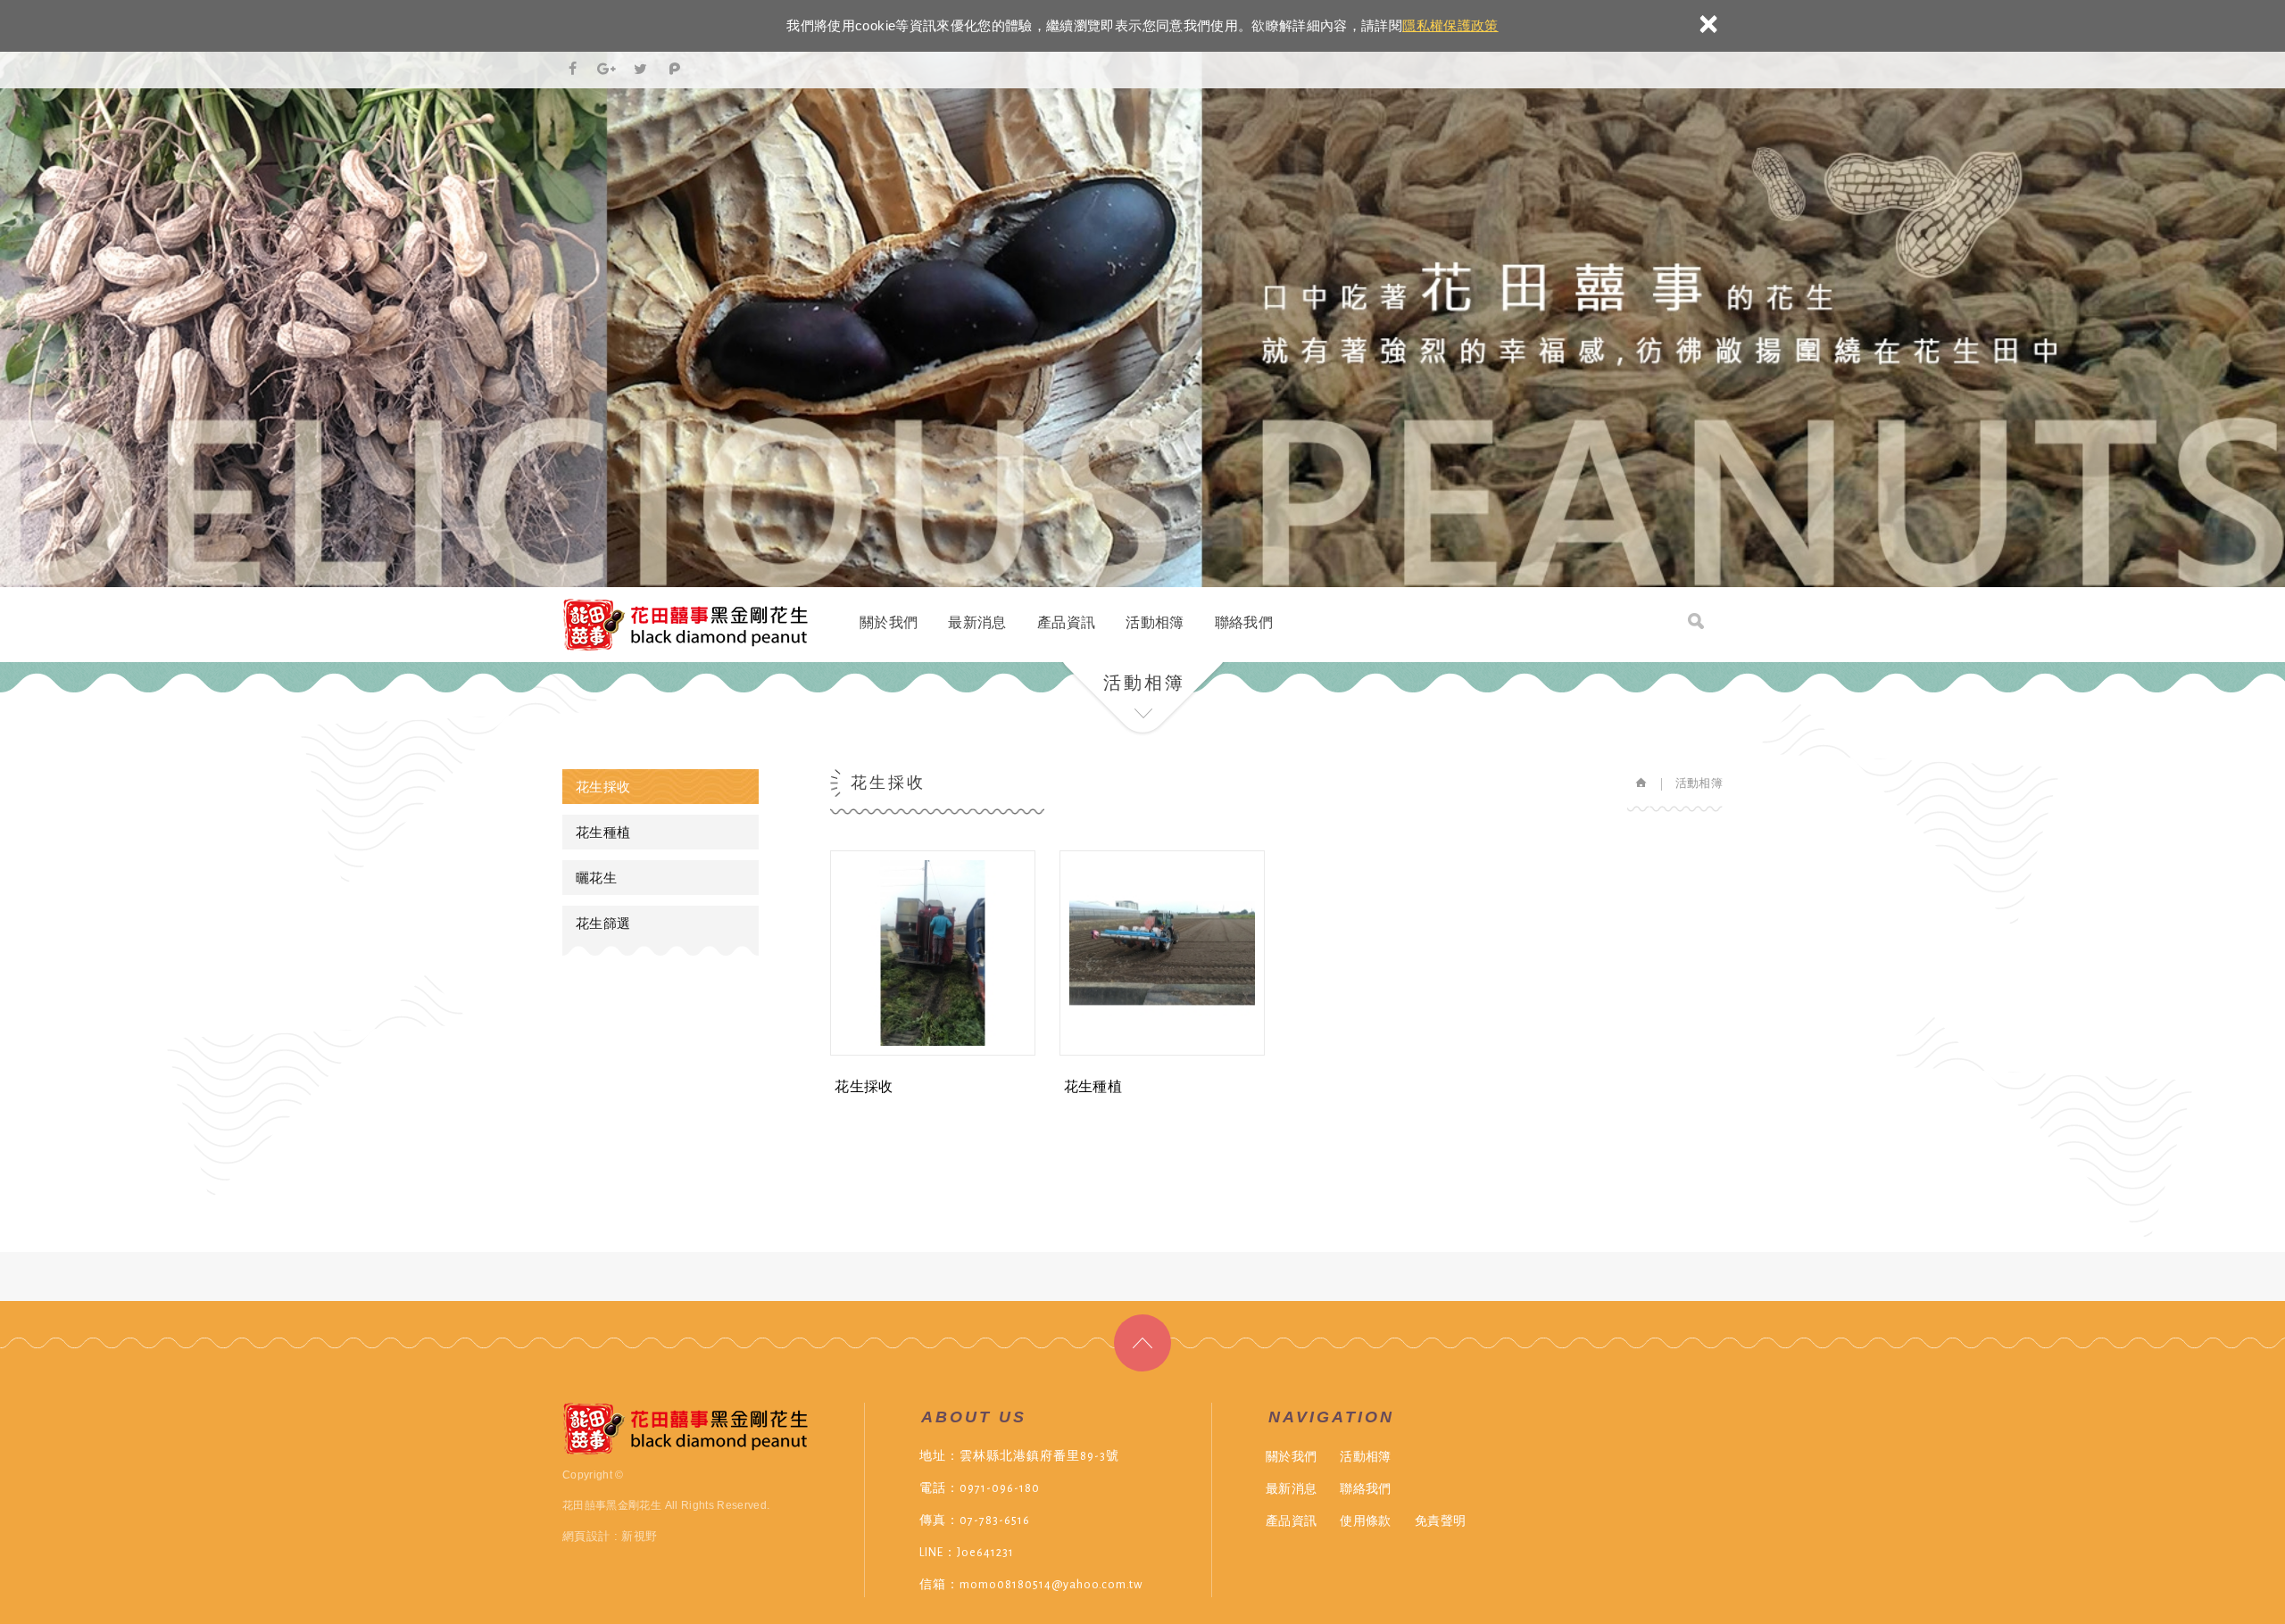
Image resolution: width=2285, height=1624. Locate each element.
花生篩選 (603, 923)
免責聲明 (1440, 1520)
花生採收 (603, 787)
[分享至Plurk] (675, 70)
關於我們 (889, 622)
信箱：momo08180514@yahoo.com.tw (1031, 1585)
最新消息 (977, 622)
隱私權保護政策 (1450, 25)
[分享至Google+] (607, 70)
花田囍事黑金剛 (685, 625)
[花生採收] (935, 1050)
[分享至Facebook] (573, 70)
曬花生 (596, 878)
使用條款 (1365, 1520)
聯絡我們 (1244, 622)
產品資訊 (1066, 622)
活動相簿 (1155, 622)
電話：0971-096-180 (980, 1488)
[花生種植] (1165, 1050)
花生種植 (603, 832)
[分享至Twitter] (641, 70)
